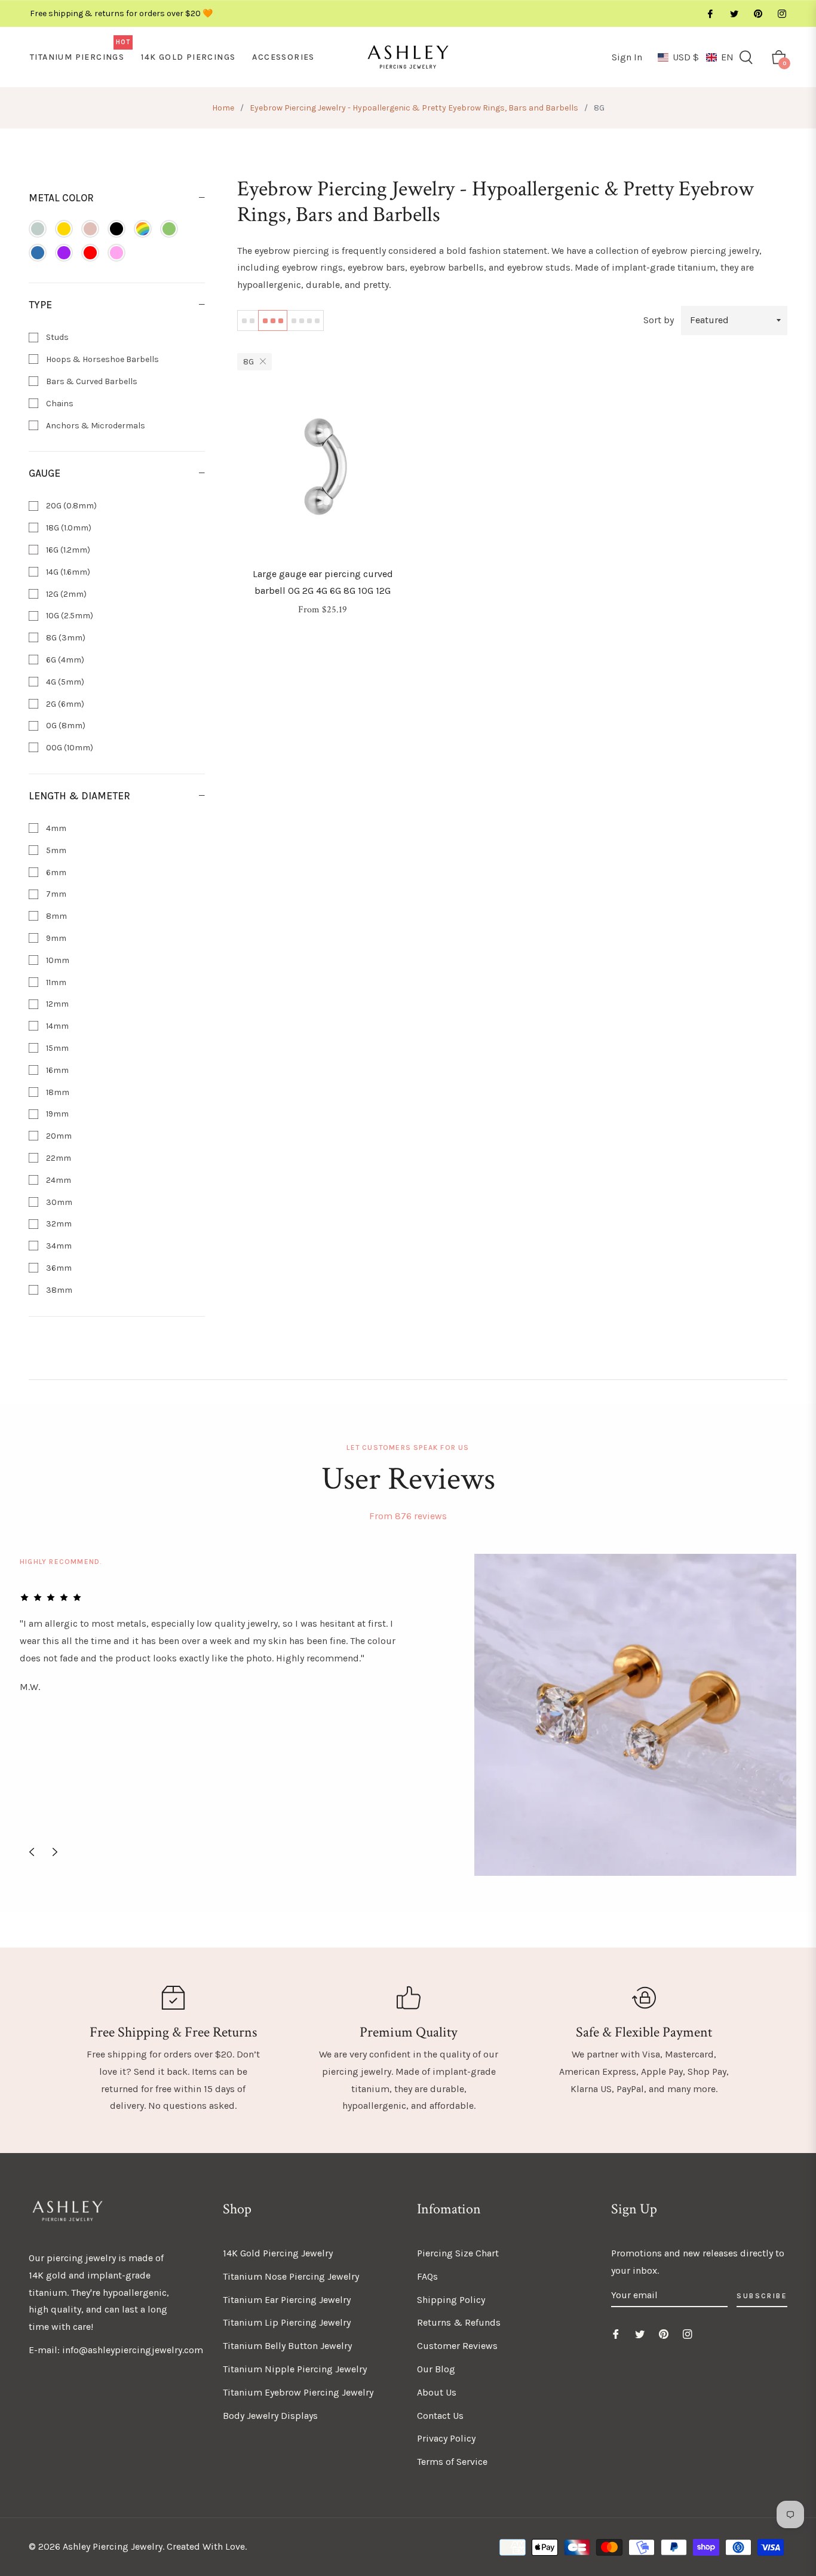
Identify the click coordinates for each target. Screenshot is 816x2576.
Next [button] (55, 1852)
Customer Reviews (457, 2346)
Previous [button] (32, 1852)
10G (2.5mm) (69, 616)
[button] (696, 57)
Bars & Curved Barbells (91, 381)
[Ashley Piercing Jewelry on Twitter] (734, 13)
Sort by (659, 320)
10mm (57, 960)
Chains (59, 404)
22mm (58, 1158)
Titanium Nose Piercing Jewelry (291, 2276)
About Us (437, 2392)
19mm (56, 1114)
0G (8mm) (65, 726)
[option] (408, 1715)
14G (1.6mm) (67, 572)
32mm (58, 1224)
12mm (56, 1004)
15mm (56, 1048)
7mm (55, 894)
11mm (55, 982)
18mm (57, 1092)
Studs (56, 337)
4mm (55, 828)
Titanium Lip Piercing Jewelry (287, 2322)
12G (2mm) (65, 594)
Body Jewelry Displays (270, 2416)
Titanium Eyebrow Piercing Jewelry (298, 2392)
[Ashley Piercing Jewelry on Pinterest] (757, 13)
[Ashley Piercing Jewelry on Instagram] (781, 13)
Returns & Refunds (459, 2322)
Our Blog (436, 2369)
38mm (58, 1290)
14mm (56, 1026)
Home (223, 108)
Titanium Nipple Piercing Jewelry (295, 2369)
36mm (58, 1268)
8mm (56, 916)
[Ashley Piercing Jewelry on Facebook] (710, 13)
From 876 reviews (408, 1516)
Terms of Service (452, 2462)
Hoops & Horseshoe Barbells (102, 359)
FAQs (427, 2276)
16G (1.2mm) (67, 550)
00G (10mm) (69, 748)
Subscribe (762, 2296)
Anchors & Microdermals (95, 426)
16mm (56, 1070)
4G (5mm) (64, 682)
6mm (55, 873)
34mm (58, 1246)
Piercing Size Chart (458, 2253)
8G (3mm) (65, 638)
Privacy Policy (446, 2438)
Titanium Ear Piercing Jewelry (287, 2300)
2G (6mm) (64, 704)
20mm (58, 1136)
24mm (58, 1180)
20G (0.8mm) (70, 506)
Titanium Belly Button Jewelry (287, 2346)
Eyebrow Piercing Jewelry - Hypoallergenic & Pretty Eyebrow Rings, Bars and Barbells (414, 108)
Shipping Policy (451, 2300)
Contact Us (440, 2416)
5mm (55, 850)
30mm (58, 1202)
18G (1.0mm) (68, 528)
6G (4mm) (64, 660)
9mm (55, 938)
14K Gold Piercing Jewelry (278, 2253)
